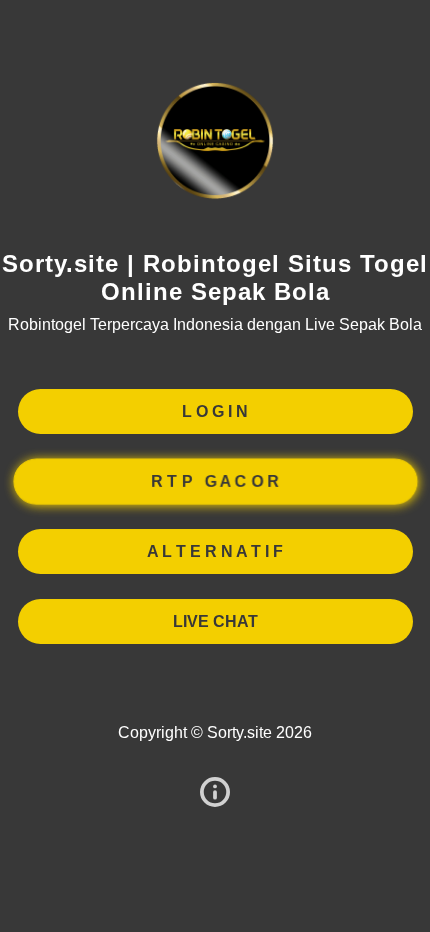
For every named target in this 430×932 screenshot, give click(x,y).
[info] (215, 793)
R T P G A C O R (214, 480)
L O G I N (215, 411)
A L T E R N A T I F (215, 551)
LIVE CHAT (215, 621)
